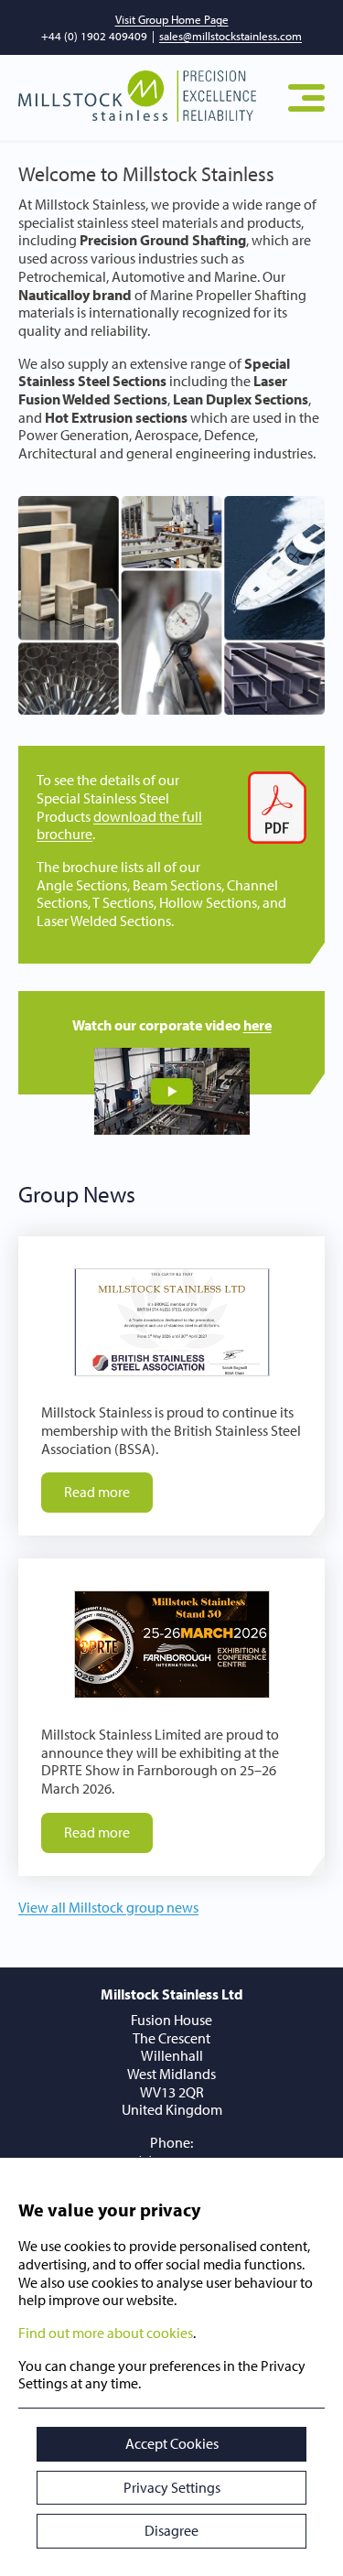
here (257, 1025)
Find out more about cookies (106, 2333)
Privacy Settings (172, 2487)
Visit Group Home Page (172, 19)
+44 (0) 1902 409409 (94, 36)
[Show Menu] (306, 98)
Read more (97, 1492)
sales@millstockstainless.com (230, 36)
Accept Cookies (172, 2443)
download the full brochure (119, 825)
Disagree (171, 2530)
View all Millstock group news (108, 1907)
